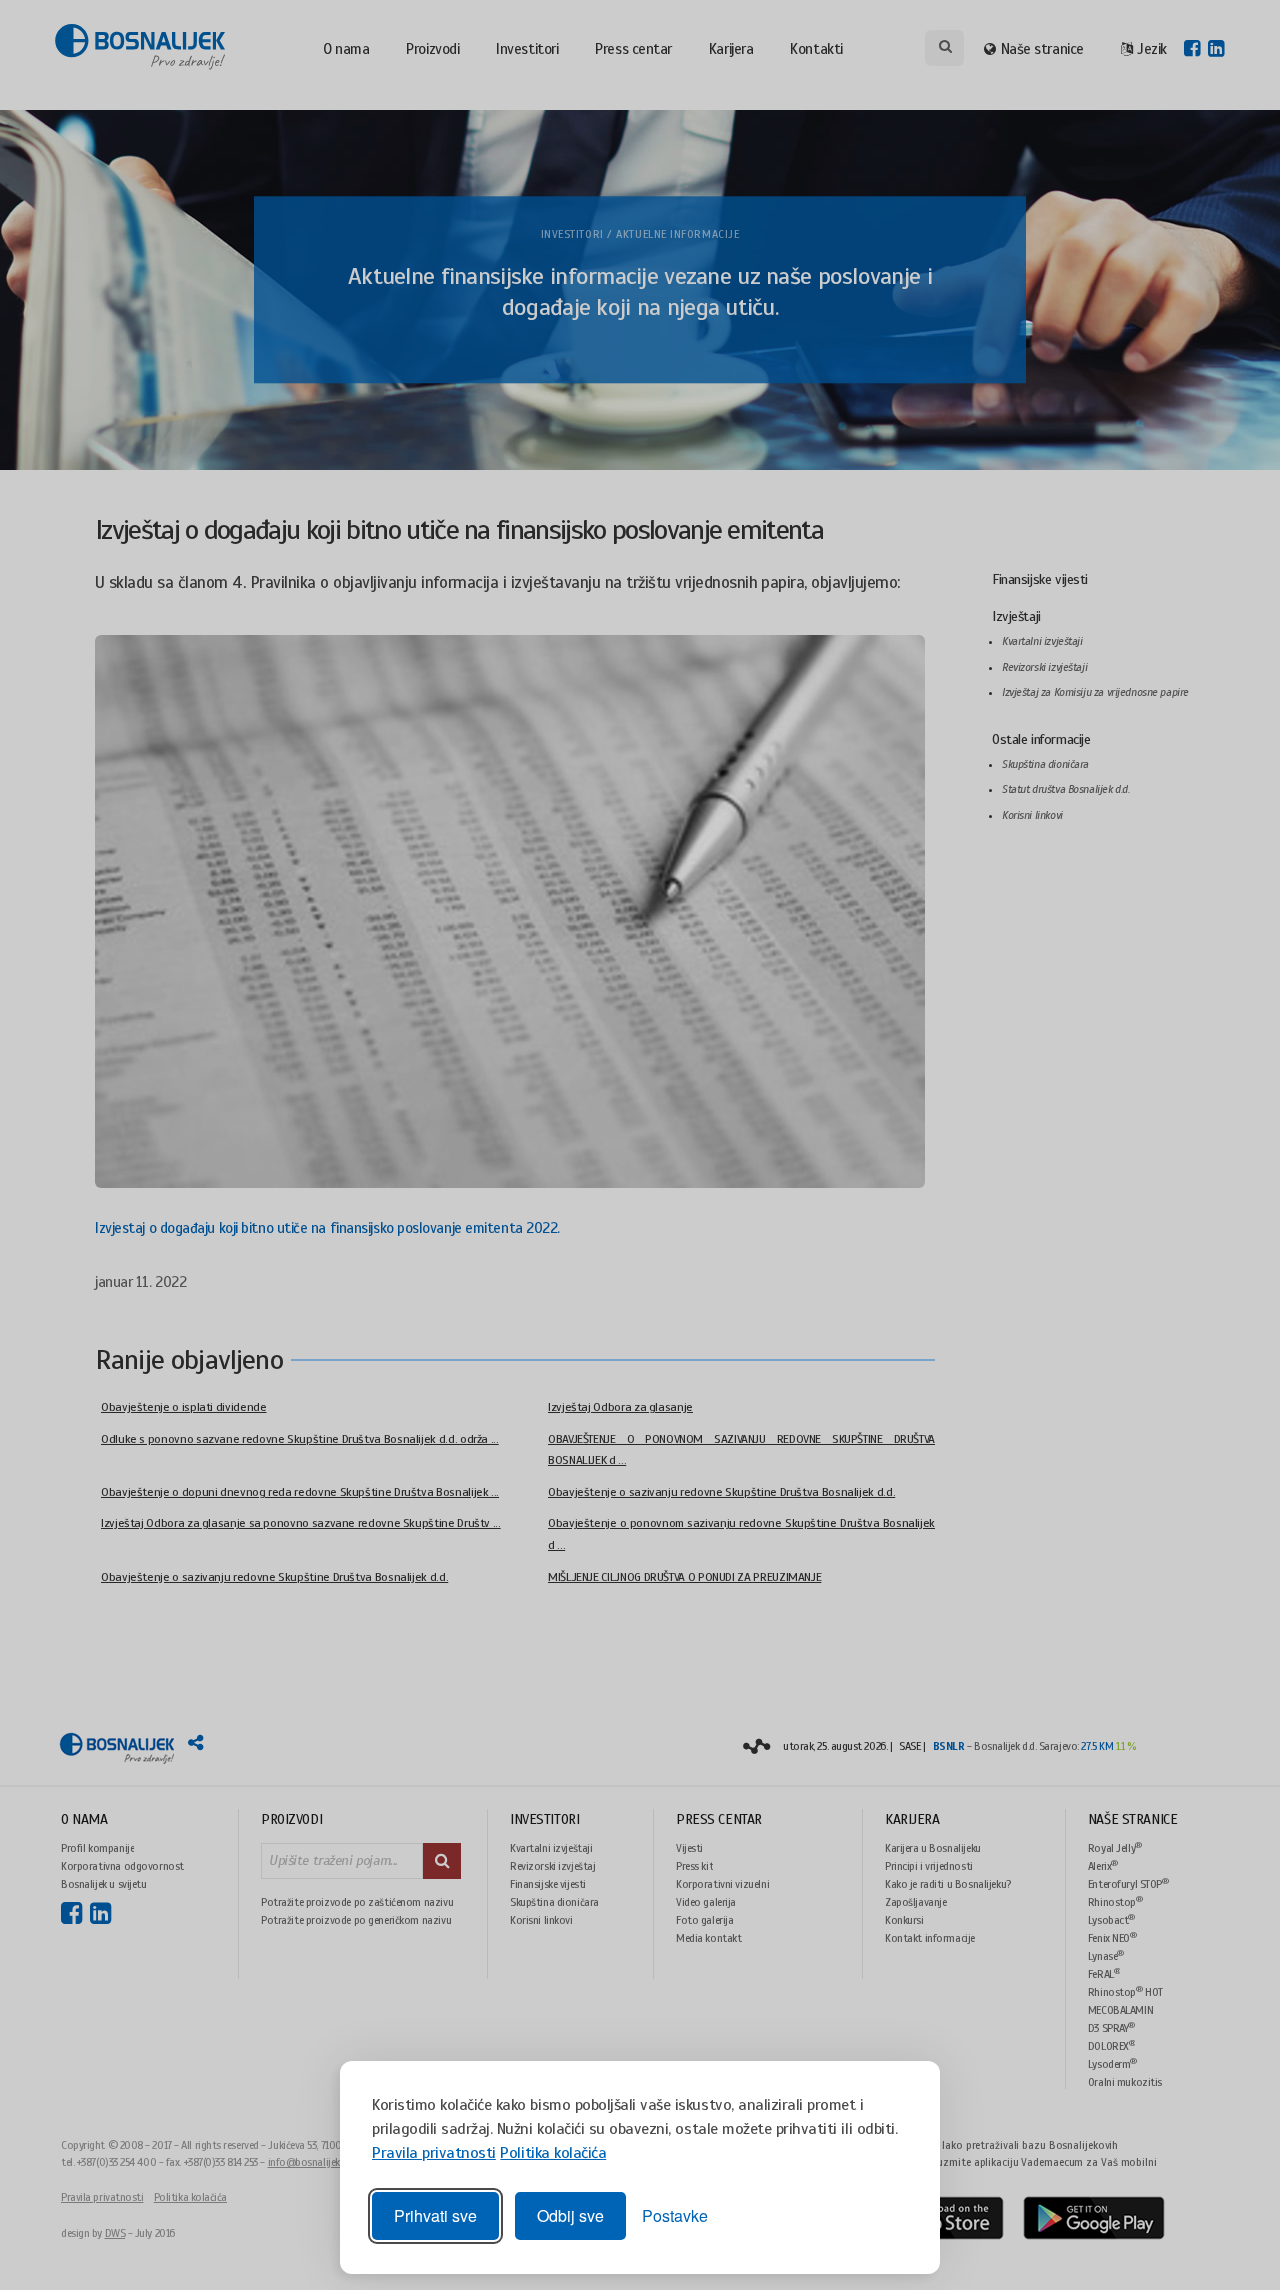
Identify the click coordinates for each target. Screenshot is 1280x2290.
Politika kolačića (553, 2153)
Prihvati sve (435, 2215)
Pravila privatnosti (434, 2153)
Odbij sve (570, 2215)
